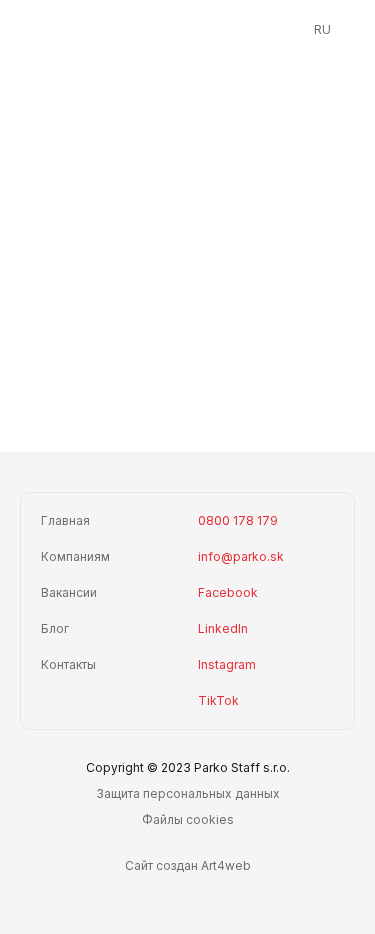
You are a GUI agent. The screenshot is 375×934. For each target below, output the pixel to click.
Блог (55, 628)
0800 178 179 (238, 520)
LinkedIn (223, 628)
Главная (65, 520)
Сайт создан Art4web (188, 865)
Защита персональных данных (188, 793)
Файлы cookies (188, 819)
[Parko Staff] (187, 30)
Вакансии (69, 592)
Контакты (68, 664)
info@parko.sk (241, 556)
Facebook (228, 592)
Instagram (227, 664)
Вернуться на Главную (198, 385)
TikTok (218, 700)
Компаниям (75, 556)
